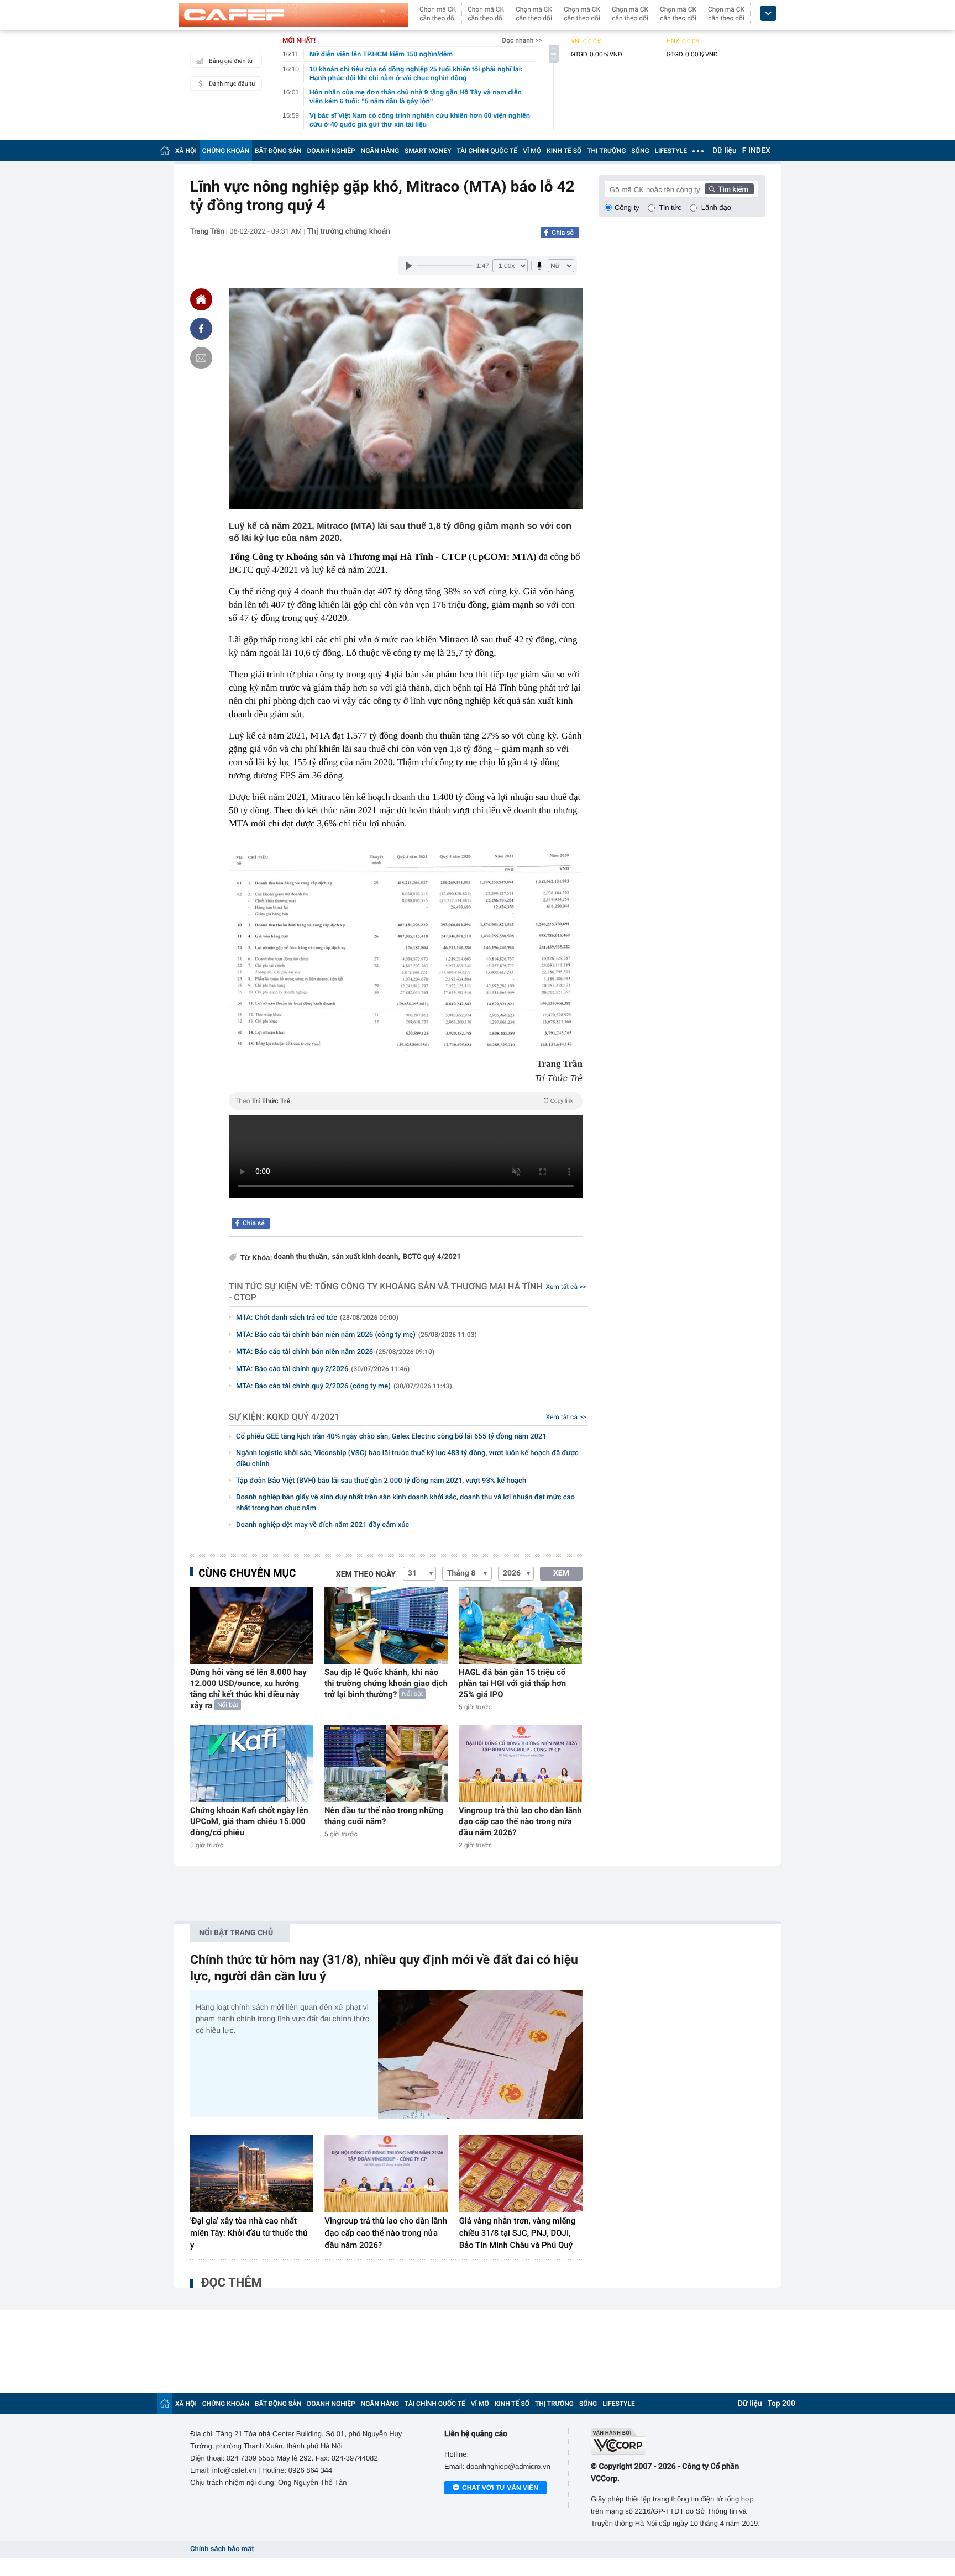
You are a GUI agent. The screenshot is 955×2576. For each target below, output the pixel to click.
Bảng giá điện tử (231, 61)
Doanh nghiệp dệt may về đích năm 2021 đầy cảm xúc (322, 1525)
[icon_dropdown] (768, 14)
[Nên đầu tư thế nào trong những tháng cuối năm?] (386, 1764)
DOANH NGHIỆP (331, 151)
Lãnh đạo (716, 207)
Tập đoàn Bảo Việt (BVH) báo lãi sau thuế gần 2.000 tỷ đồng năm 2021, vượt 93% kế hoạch (381, 1481)
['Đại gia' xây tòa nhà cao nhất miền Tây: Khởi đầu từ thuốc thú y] (252, 2174)
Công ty (627, 207)
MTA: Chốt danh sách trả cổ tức (317, 1318)
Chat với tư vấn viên (500, 2488)
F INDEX (756, 151)
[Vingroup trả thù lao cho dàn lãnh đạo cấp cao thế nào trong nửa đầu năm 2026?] (520, 1764)
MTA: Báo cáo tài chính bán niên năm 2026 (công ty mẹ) (356, 1335)
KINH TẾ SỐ (564, 151)
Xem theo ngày (366, 1574)
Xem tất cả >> (566, 1287)
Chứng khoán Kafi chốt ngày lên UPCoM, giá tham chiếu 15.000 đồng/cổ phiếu (249, 1821)
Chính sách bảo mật (222, 2549)
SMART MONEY (428, 151)
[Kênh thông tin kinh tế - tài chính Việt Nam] (294, 15)
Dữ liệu (725, 151)
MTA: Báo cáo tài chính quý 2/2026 (323, 1369)
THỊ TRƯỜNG (606, 151)
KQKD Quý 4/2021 (303, 1417)
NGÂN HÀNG (380, 151)
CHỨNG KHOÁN (226, 151)
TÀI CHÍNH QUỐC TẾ (487, 151)
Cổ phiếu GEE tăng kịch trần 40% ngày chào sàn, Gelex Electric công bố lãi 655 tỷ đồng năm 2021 (391, 1437)
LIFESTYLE (671, 151)
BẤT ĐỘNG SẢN (278, 151)
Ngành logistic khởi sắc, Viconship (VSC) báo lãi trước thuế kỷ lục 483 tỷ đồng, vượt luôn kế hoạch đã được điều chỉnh (407, 1459)
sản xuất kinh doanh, (366, 1257)
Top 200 (781, 2404)
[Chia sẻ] (201, 329)
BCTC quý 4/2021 (432, 1257)
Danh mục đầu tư (232, 84)
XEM (561, 1573)
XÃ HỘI (186, 151)
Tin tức (670, 207)
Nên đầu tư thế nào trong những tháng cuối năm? (384, 1816)
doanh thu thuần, (301, 1257)
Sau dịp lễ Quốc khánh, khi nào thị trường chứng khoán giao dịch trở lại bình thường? (386, 1683)
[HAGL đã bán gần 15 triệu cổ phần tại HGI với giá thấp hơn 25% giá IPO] (520, 1626)
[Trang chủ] (165, 151)
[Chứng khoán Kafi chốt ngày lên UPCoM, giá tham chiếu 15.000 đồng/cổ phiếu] (252, 1764)
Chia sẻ (563, 233)
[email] (201, 358)
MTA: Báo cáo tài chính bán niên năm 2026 (335, 1352)
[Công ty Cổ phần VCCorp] (678, 2441)
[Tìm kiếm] (730, 189)
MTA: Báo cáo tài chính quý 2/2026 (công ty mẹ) (344, 1386)
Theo (404, 1101)
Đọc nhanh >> (522, 40)
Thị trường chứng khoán (349, 231)
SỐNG (640, 151)
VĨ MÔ (532, 151)
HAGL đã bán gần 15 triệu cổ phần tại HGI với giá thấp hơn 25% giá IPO (512, 1683)
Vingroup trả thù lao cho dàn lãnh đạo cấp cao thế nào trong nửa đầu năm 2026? (520, 1821)
